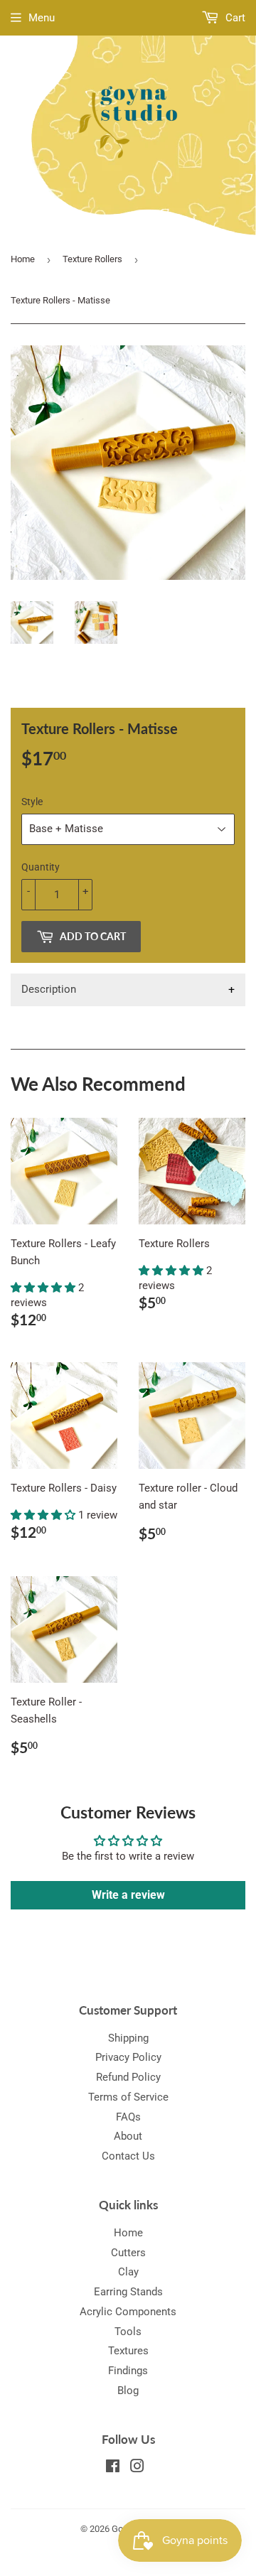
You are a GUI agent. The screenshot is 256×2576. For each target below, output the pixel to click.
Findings (128, 2371)
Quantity (41, 867)
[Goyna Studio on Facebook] (113, 2468)
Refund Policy (128, 2077)
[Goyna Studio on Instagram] (137, 2468)
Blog (128, 2391)
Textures (128, 2351)
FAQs (128, 2117)
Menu (42, 18)
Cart (234, 18)
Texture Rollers (92, 259)
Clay (128, 2272)
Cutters (128, 2253)
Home (23, 259)
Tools (128, 2332)
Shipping (128, 2038)
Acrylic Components (128, 2312)
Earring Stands (128, 2292)
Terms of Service (128, 2097)
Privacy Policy (128, 2057)
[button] (44, 1288)
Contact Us (128, 2156)
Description (49, 989)
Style (32, 802)
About (128, 2136)
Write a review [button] (128, 1895)
